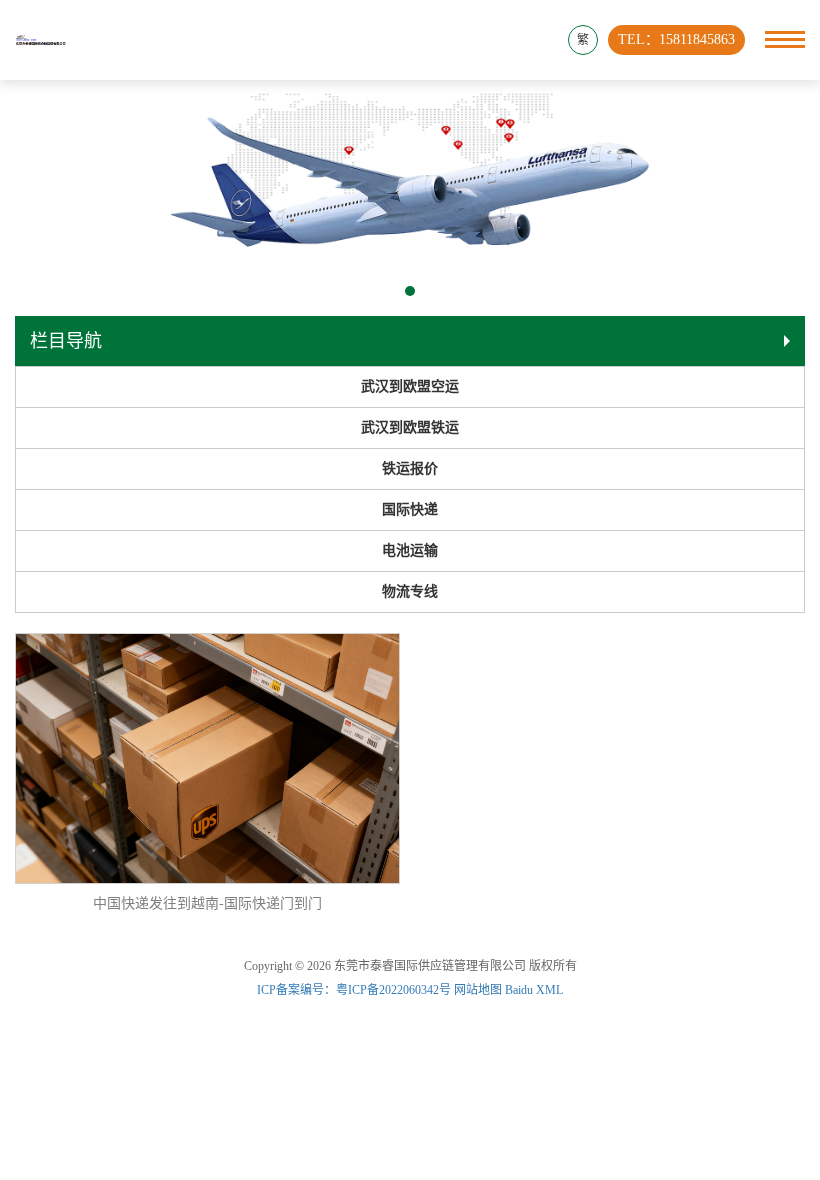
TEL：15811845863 (676, 39)
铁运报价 (410, 468)
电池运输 (410, 550)
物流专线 (410, 591)
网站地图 (478, 990)
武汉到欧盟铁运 (410, 427)
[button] (410, 291)
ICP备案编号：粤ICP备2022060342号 (355, 990)
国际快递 (410, 509)
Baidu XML (534, 990)
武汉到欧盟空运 (410, 386)
